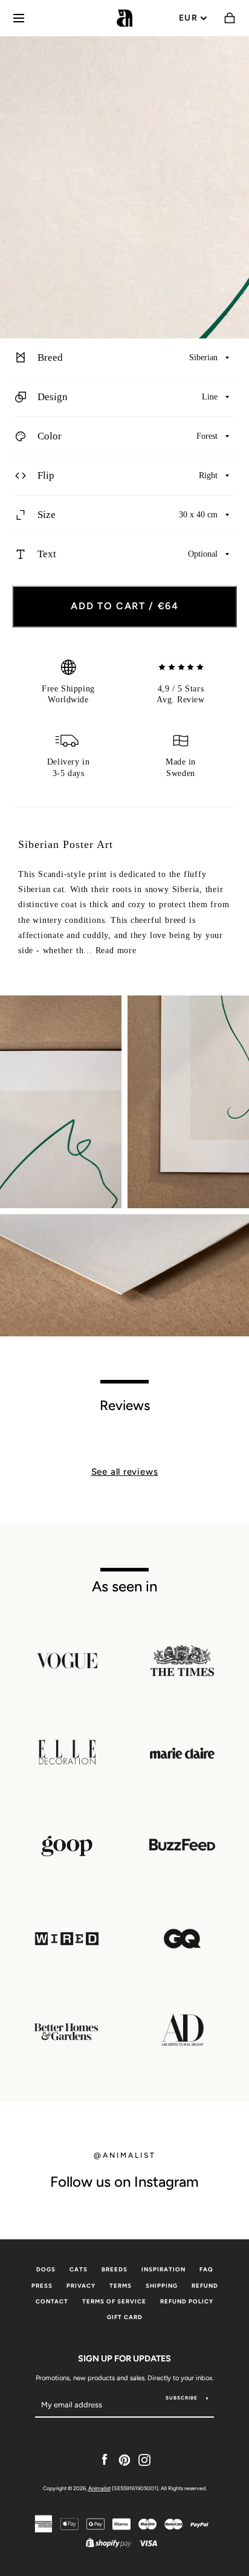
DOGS (46, 2269)
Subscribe (182, 2398)
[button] (124, 358)
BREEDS (115, 2269)
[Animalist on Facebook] (105, 2459)
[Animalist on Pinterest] (124, 2459)
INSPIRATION (163, 2269)
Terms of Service (114, 2301)
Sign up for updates (124, 2358)
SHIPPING (162, 2286)
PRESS (42, 2286)
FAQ (206, 2269)
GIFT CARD (125, 2317)
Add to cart (125, 606)
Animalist (99, 2488)
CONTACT (52, 2301)
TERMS (121, 2286)
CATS (79, 2269)
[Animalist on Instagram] (144, 2459)
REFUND (205, 2286)
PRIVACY (81, 2286)
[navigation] (19, 18)
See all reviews (125, 1472)
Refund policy (187, 2301)
